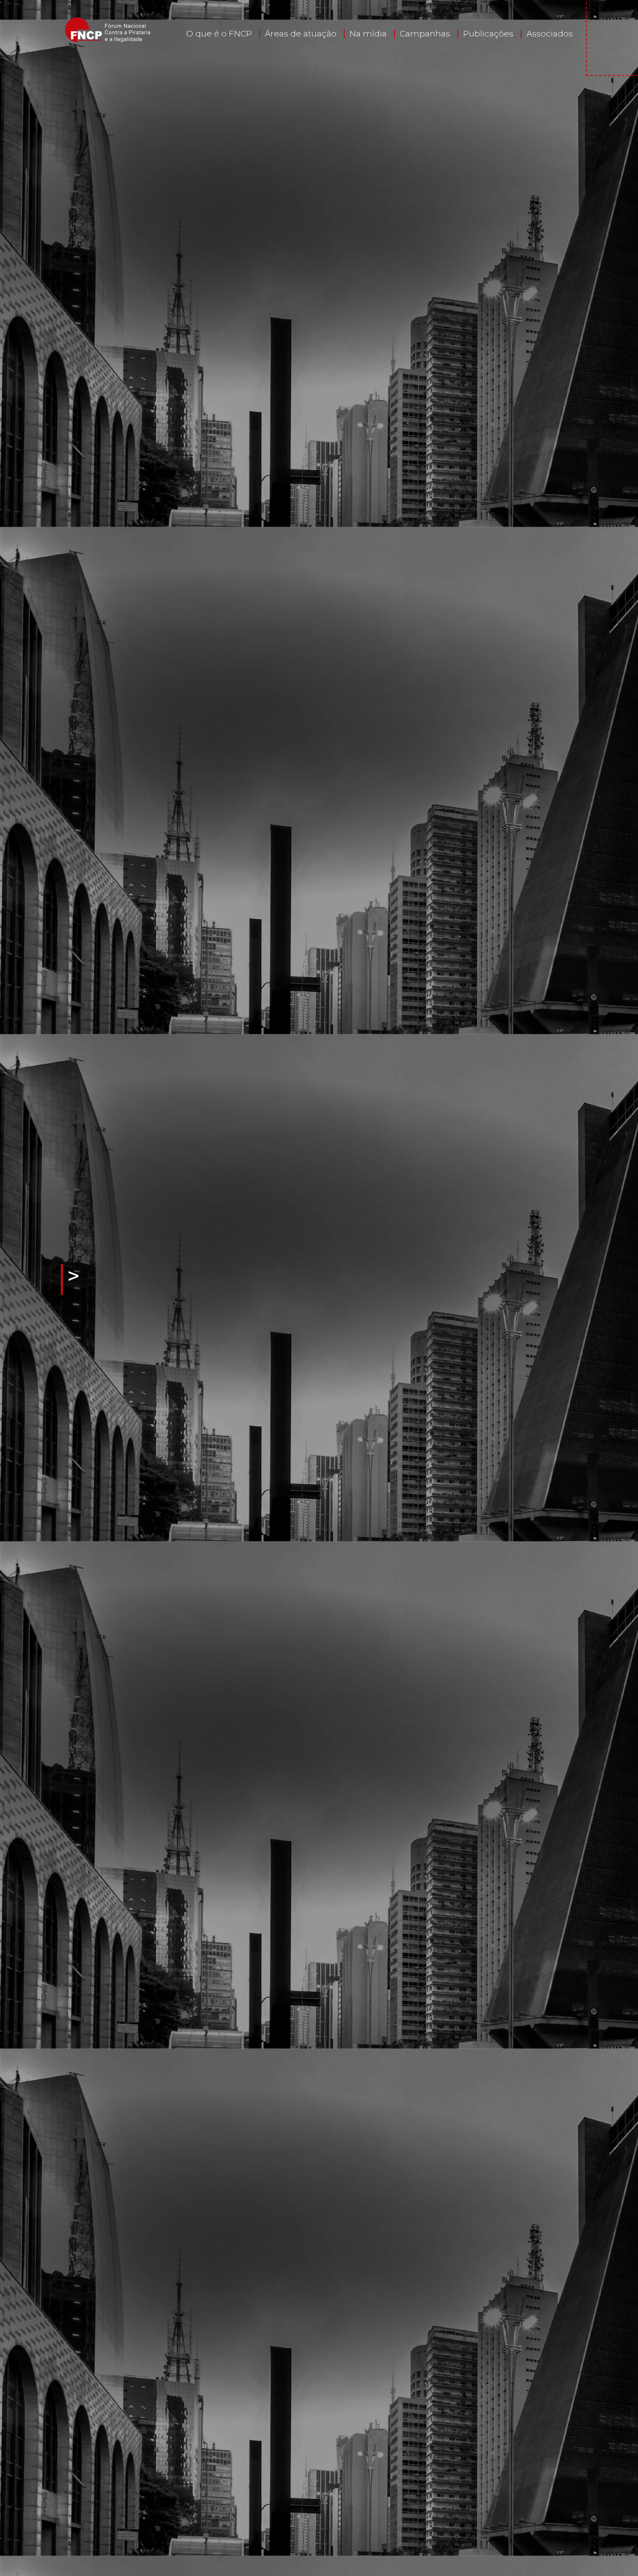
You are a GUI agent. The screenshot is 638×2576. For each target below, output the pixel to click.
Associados (550, 34)
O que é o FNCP (219, 34)
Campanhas (425, 34)
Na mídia (368, 34)
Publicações (488, 34)
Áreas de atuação (301, 34)
